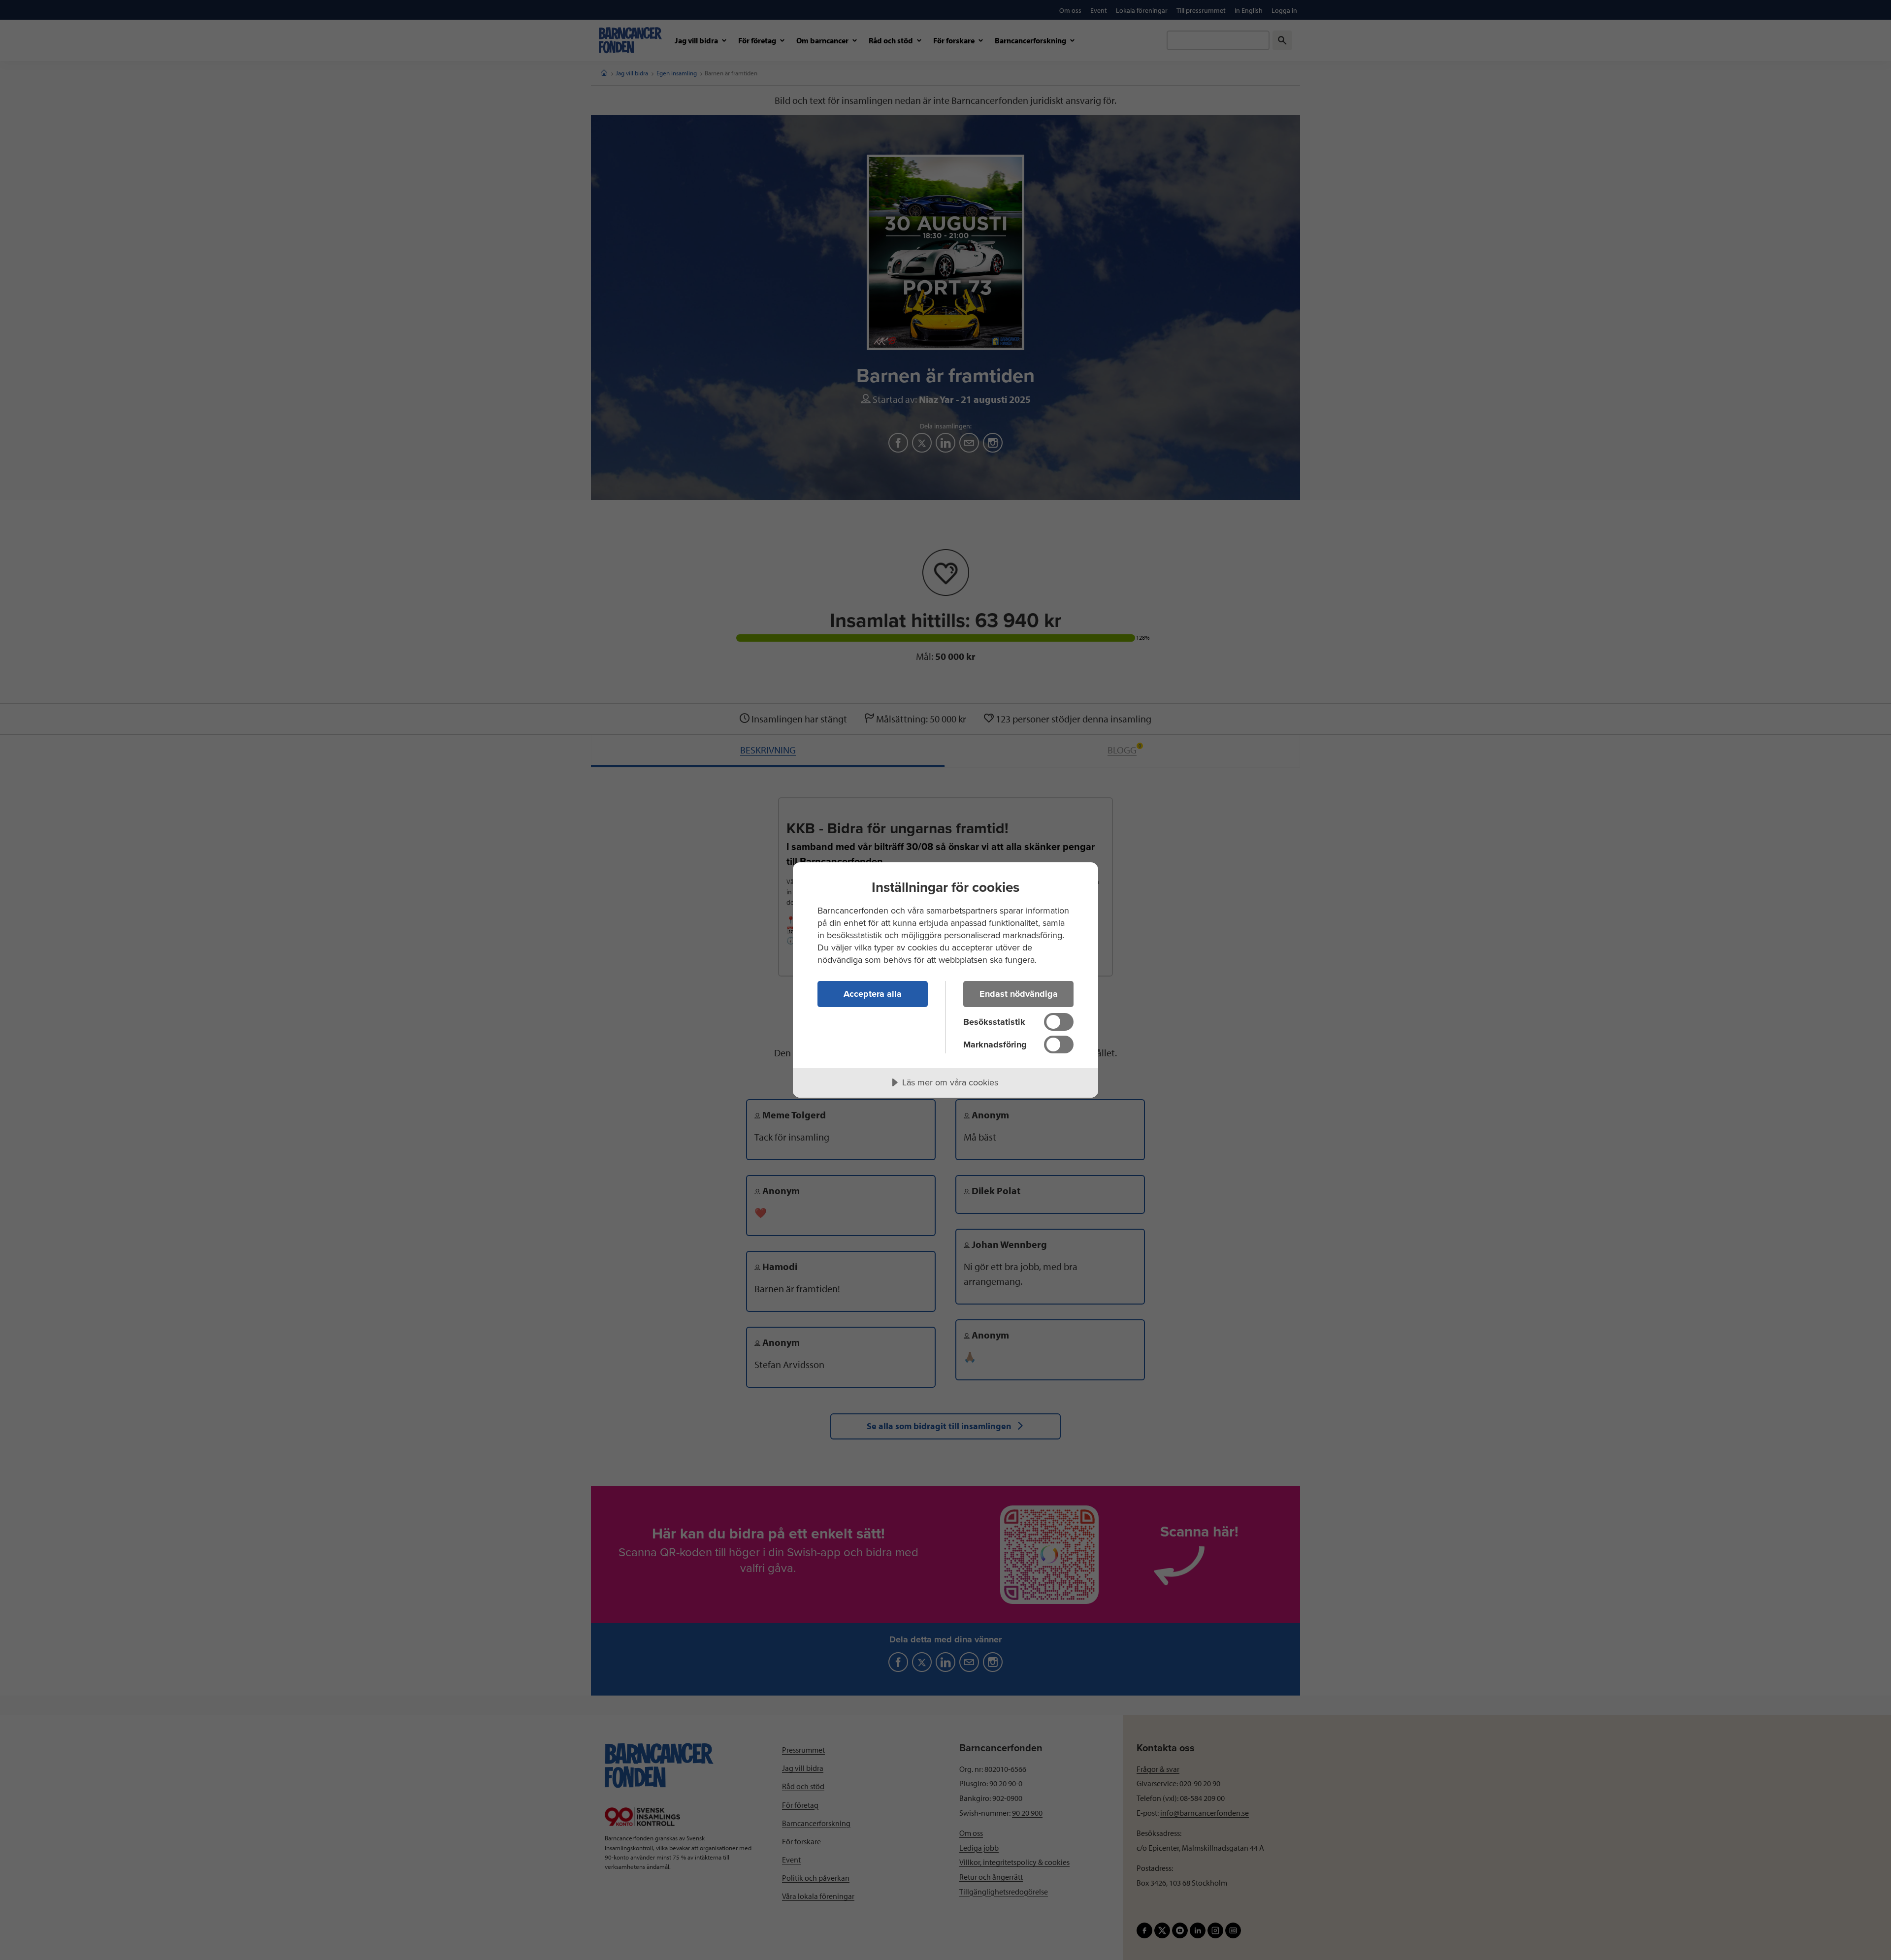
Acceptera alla (873, 994)
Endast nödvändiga (1019, 994)
